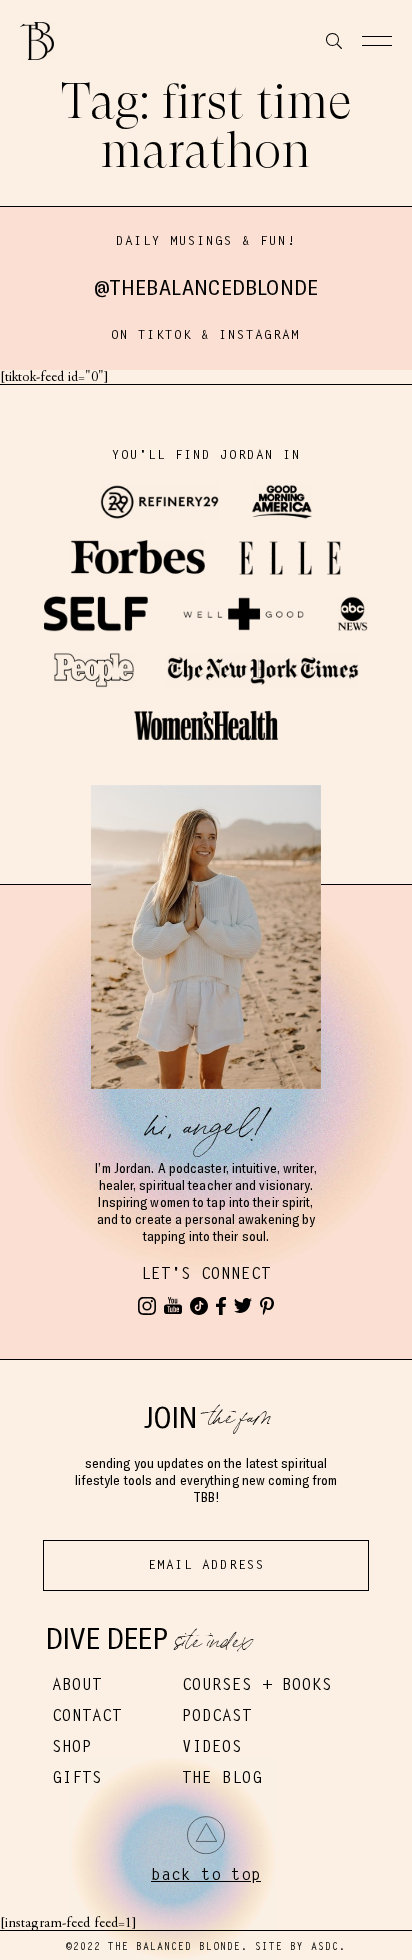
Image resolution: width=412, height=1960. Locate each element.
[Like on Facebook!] (221, 1306)
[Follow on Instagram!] (147, 1306)
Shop (72, 1746)
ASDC (325, 1946)
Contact (87, 1715)
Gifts (77, 1777)
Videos (212, 1746)
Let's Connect (206, 1273)
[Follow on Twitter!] (243, 1306)
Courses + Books (257, 1684)
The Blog (222, 1777)
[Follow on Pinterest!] (267, 1306)
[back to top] (206, 1835)
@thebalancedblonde (206, 287)
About (77, 1684)
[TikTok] (199, 1306)
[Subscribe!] (173, 1306)
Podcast (217, 1715)
